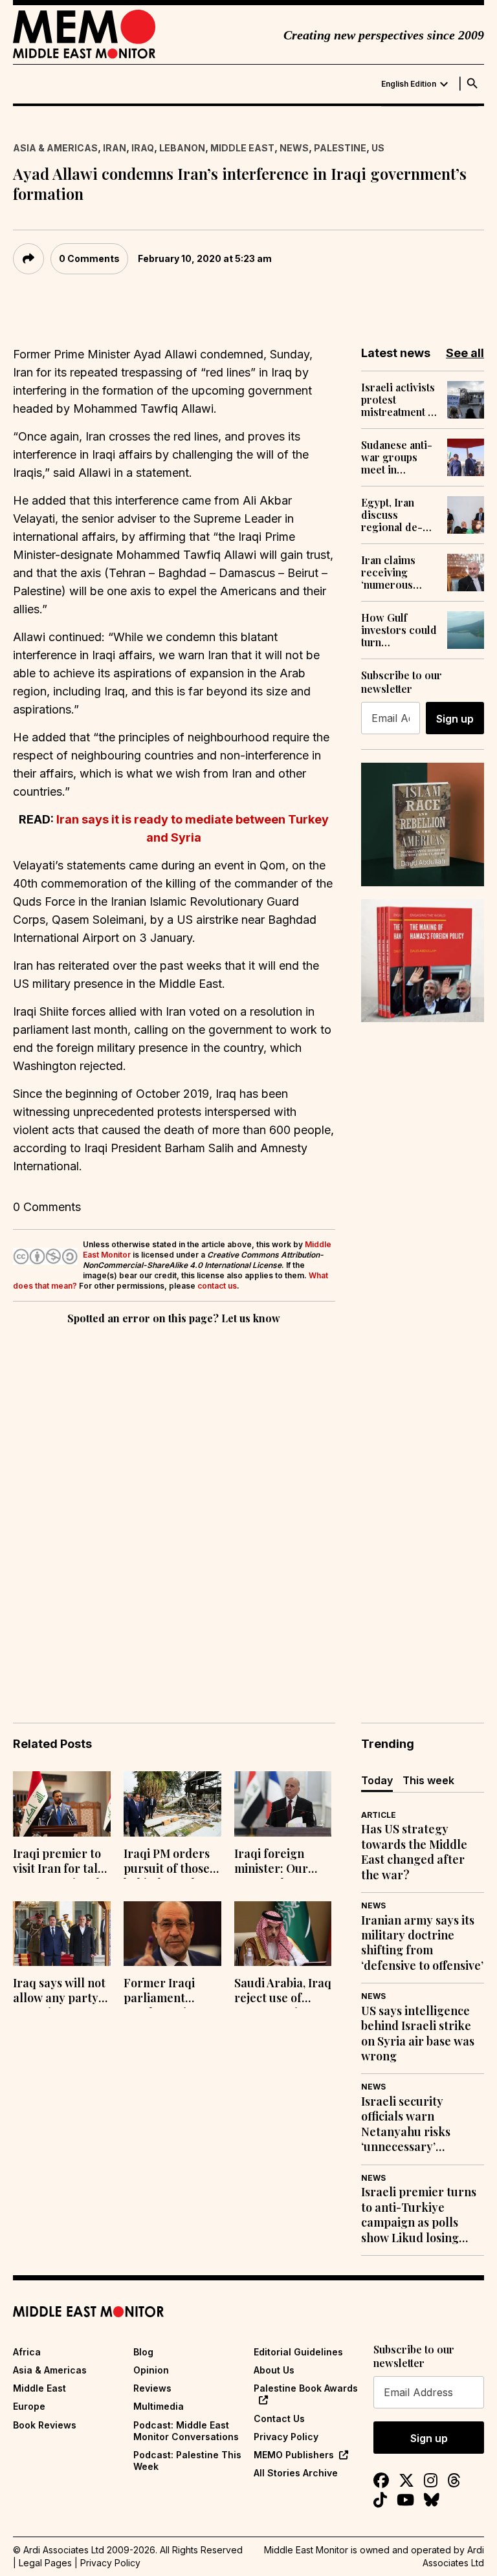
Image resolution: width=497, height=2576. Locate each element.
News (294, 148)
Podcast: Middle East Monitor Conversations (186, 2431)
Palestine (340, 148)
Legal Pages (45, 2563)
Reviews (152, 2388)
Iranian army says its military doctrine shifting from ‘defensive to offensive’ (422, 1943)
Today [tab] (377, 1780)
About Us (274, 2370)
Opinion (151, 2370)
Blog (143, 2352)
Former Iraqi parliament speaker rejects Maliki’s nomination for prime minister (166, 1992)
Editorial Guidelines (298, 2352)
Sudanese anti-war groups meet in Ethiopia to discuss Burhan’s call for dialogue (397, 457)
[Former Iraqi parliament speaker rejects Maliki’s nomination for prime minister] (172, 1934)
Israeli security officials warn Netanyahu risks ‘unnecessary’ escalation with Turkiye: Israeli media (421, 2124)
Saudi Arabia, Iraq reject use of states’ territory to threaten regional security (283, 1992)
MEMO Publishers (294, 2455)
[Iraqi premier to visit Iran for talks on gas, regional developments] (62, 1804)
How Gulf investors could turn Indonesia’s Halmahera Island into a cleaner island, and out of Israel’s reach (399, 630)
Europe (29, 2406)
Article (379, 1815)
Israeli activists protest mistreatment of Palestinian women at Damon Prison (399, 400)
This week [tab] (428, 1780)
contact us (217, 1286)
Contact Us (279, 2418)
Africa (27, 2352)
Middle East (242, 148)
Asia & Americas (55, 148)
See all (465, 353)
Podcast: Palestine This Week (187, 2461)
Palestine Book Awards (306, 2388)
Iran (115, 148)
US (378, 148)
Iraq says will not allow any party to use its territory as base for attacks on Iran (59, 1992)
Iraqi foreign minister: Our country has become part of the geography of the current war (282, 1862)
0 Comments (89, 258)
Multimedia (159, 2406)
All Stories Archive (296, 2473)
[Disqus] (174, 1505)
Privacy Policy (286, 2437)
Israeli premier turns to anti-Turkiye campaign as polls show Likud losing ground (419, 2215)
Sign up (455, 719)
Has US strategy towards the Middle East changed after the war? (414, 1852)
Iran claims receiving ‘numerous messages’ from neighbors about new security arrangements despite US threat (399, 573)
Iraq (143, 148)
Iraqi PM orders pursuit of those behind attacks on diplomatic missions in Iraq (171, 1862)
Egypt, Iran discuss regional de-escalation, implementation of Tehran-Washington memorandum (399, 515)
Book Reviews (45, 2425)
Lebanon (182, 148)
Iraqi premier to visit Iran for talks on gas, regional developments (61, 1862)
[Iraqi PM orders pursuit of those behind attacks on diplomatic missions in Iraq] (172, 1804)
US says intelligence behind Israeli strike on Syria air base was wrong (418, 2034)
